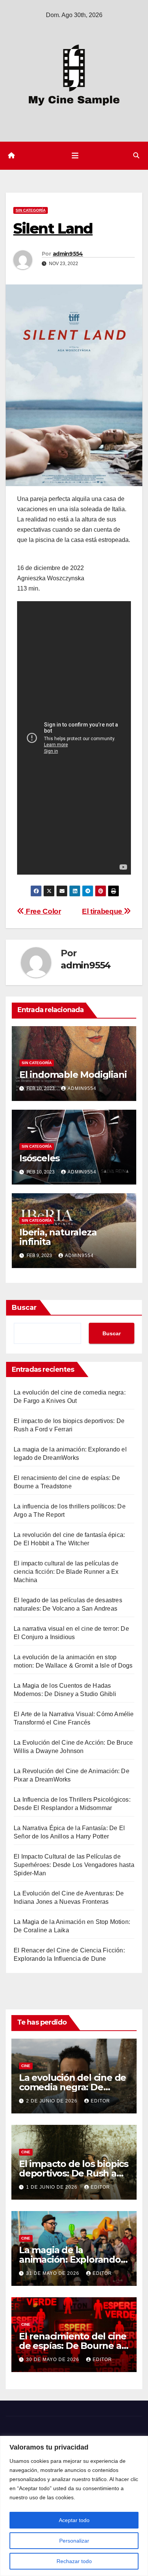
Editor (100, 2101)
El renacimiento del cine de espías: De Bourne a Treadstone (73, 2346)
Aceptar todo (74, 2520)
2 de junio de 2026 (53, 2101)
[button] (136, 156)
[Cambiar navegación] (75, 156)
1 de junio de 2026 (53, 2187)
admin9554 (68, 254)
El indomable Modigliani (73, 1075)
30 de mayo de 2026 (54, 2360)
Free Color (43, 911)
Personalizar (74, 2541)
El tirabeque (103, 911)
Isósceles (39, 1158)
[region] (74, 2506)
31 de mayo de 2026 (54, 2273)
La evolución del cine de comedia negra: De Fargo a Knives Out (72, 2087)
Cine (26, 2066)
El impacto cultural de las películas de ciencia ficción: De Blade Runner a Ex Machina (66, 1572)
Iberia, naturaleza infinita (58, 1237)
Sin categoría (31, 210)
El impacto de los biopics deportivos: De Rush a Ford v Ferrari (74, 2173)
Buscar (24, 1308)
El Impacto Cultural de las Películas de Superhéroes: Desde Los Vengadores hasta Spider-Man (74, 1865)
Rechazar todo (74, 2561)
